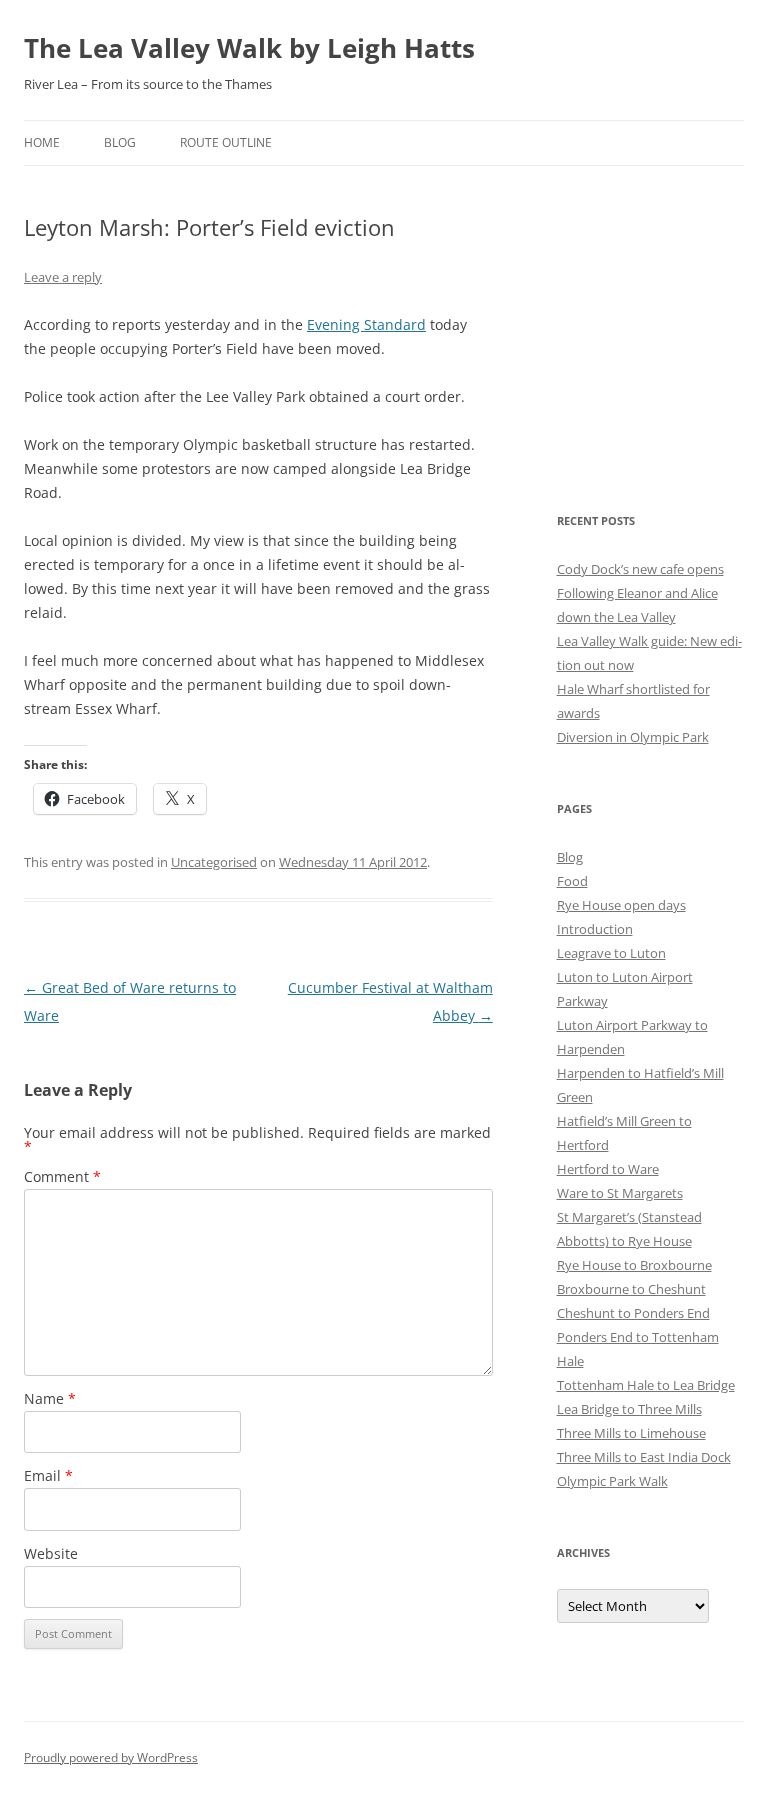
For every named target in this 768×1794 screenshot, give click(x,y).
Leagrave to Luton (611, 953)
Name (50, 1398)
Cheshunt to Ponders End (633, 1313)
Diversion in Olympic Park (633, 737)
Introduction (595, 929)
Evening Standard (366, 324)
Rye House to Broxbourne (634, 1265)
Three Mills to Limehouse (631, 1433)
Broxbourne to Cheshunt (631, 1289)
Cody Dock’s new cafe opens (640, 569)
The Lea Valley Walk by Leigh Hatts (249, 48)
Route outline (226, 142)
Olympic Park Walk (612, 1481)
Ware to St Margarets (620, 1193)
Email (48, 1475)
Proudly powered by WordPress (111, 1757)
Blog (120, 142)
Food (572, 881)
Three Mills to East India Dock (644, 1457)
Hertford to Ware (608, 1169)
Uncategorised (214, 862)
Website (51, 1553)
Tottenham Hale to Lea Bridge (646, 1385)
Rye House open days (621, 905)
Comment (62, 1176)
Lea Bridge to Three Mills (629, 1409)
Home (42, 142)
